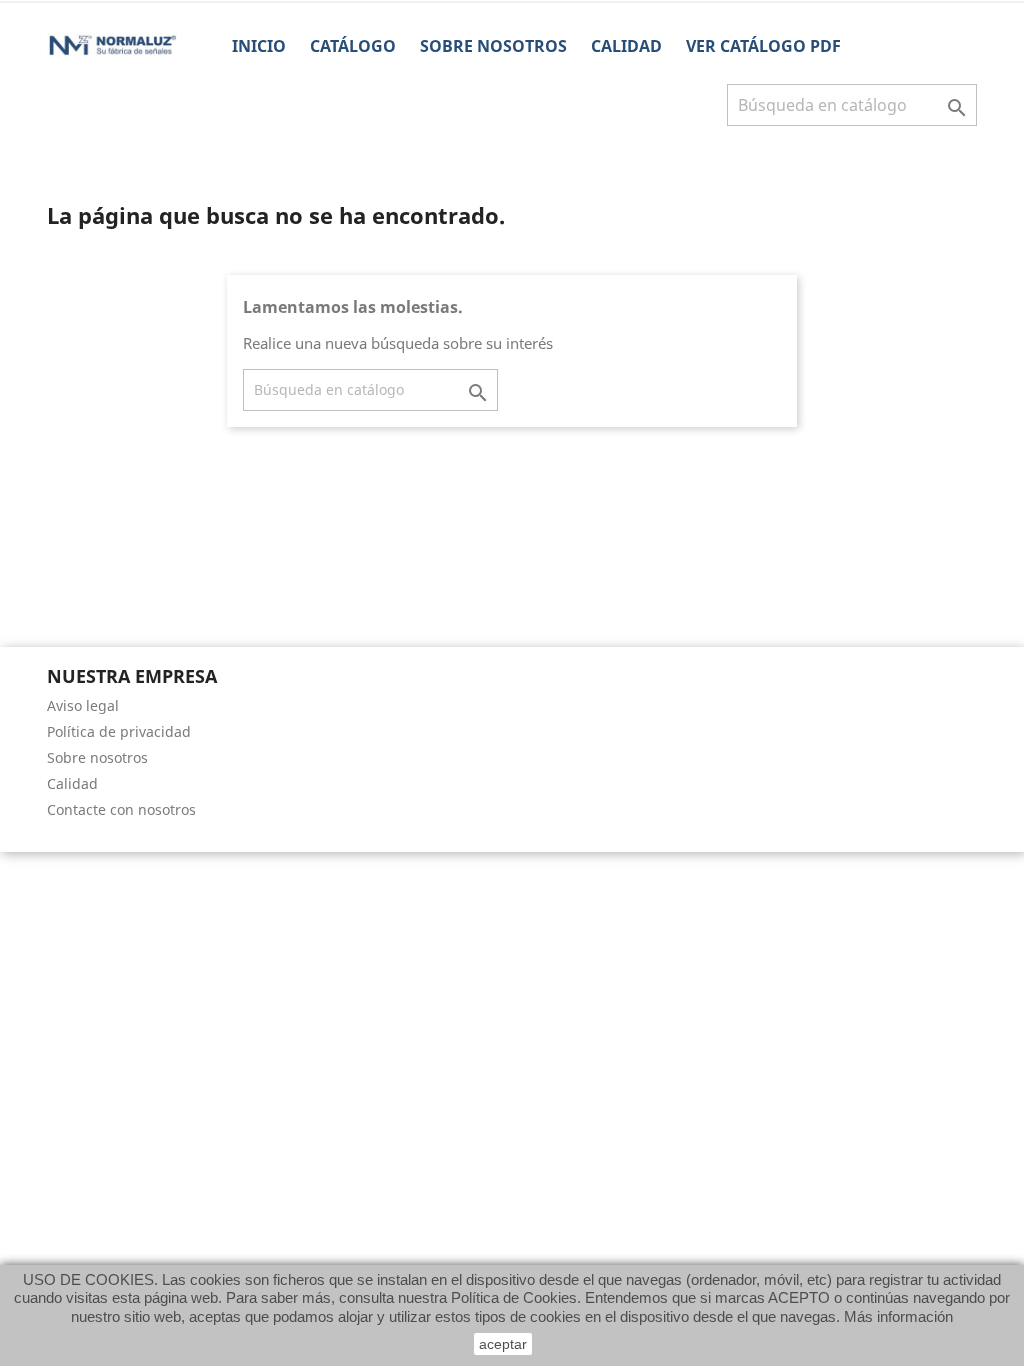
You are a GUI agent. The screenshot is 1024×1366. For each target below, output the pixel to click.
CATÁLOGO (353, 46)
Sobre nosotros (493, 46)
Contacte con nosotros (121, 809)
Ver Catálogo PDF (763, 46)
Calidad (626, 46)
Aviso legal (83, 705)
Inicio (259, 46)
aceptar (503, 1344)
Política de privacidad (119, 731)
